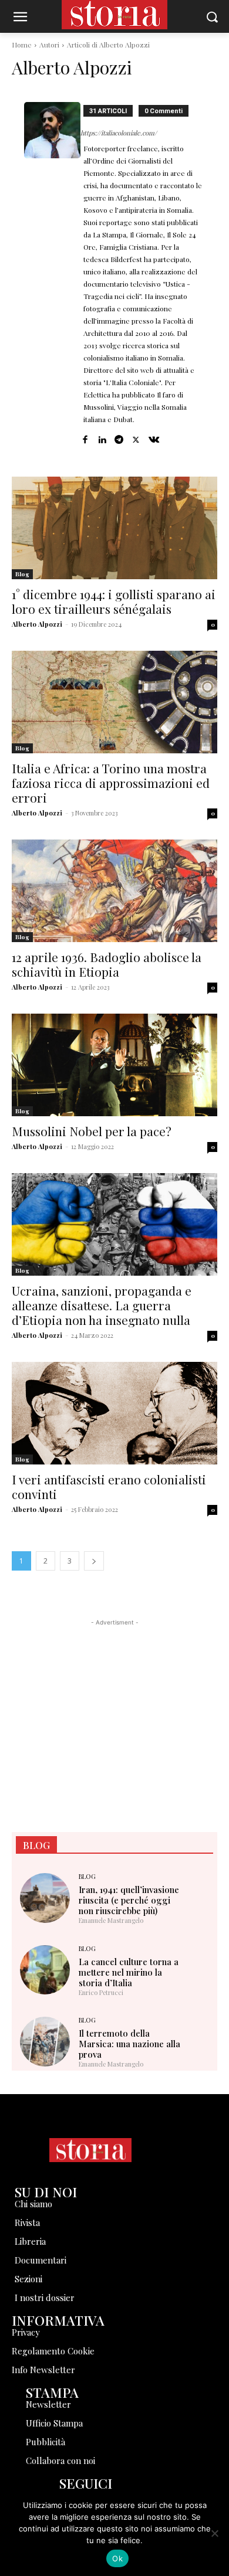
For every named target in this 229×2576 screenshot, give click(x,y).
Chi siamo (33, 2204)
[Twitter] (136, 437)
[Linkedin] (102, 437)
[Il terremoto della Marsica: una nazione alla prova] (45, 2042)
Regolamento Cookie (53, 2351)
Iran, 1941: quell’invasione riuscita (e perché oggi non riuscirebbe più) (129, 1900)
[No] (214, 2533)
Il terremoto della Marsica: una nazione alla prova (129, 2044)
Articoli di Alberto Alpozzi (108, 45)
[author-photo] (52, 274)
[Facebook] (85, 437)
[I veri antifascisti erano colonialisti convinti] (114, 1413)
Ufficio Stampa (54, 2423)
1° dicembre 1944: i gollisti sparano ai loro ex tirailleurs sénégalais (114, 601)
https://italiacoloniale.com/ (119, 133)
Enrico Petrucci (101, 1992)
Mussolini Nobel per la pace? (92, 1131)
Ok (117, 2558)
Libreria (30, 2241)
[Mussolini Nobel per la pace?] (114, 1065)
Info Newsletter (43, 2370)
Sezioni (28, 2279)
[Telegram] (119, 437)
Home (22, 45)
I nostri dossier (45, 2298)
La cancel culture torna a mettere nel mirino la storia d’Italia (129, 1972)
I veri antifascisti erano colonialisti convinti (109, 1486)
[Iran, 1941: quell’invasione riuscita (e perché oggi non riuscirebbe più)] (45, 1898)
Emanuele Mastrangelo (111, 1920)
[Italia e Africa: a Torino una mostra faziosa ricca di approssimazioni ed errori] (114, 702)
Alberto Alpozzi (37, 624)
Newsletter (48, 2404)
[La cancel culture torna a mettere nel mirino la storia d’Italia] (45, 1970)
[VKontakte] (154, 437)
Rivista (27, 2222)
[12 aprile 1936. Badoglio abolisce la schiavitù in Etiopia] (114, 891)
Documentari (41, 2260)
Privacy (26, 2332)
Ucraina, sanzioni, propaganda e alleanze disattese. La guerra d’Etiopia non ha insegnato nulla (102, 1305)
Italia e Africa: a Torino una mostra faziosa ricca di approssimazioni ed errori (111, 783)
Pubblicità (46, 2442)
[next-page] (94, 1561)
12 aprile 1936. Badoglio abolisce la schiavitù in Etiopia (107, 964)
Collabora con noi (60, 2461)
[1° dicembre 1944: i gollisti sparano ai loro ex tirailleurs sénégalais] (114, 528)
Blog (22, 574)
